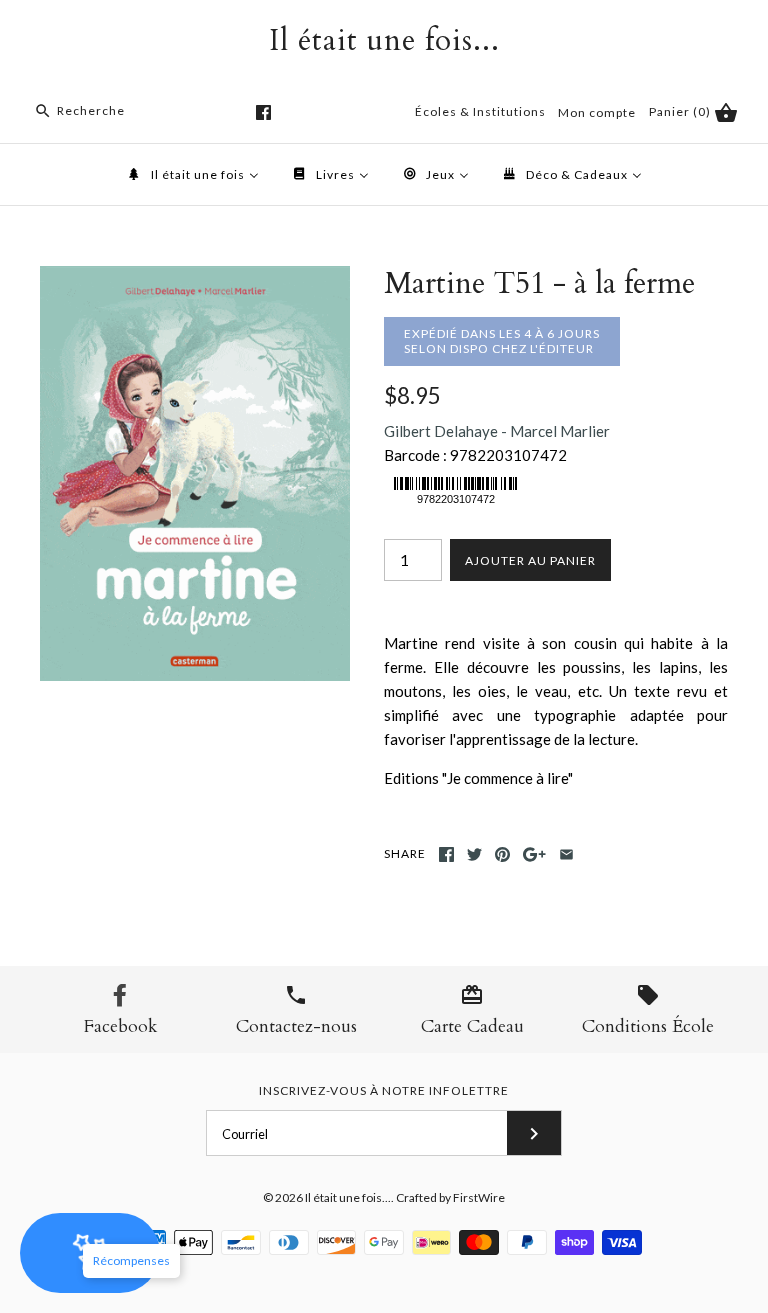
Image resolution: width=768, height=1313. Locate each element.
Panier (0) (681, 111)
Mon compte (597, 112)
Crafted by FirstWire (450, 1197)
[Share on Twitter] (474, 854)
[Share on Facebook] (446, 854)
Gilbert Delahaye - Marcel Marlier (497, 431)
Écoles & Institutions (480, 111)
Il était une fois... (348, 1197)
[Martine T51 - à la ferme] (195, 278)
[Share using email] (566, 854)
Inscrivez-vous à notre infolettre (384, 1090)
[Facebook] (263, 112)
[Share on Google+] (534, 854)
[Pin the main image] (502, 854)
